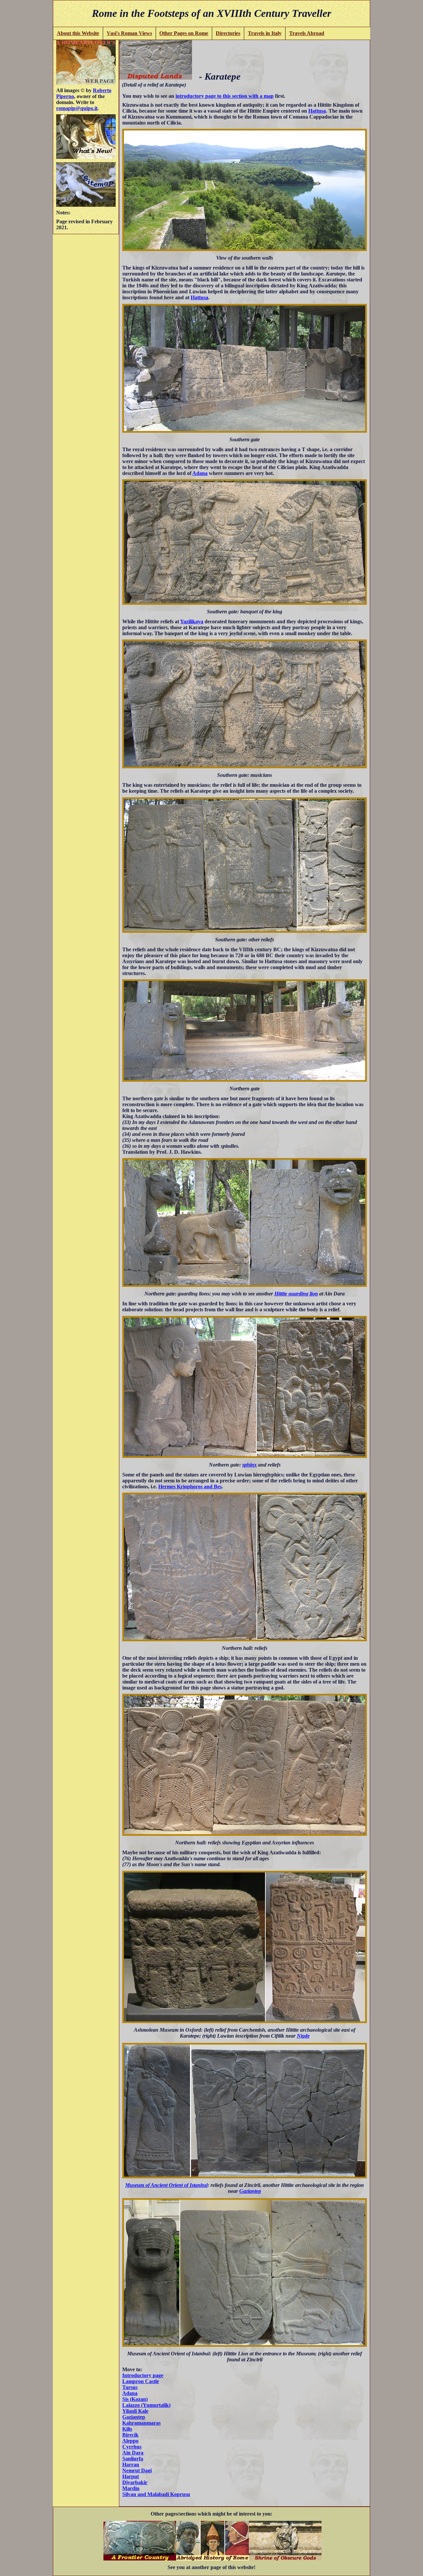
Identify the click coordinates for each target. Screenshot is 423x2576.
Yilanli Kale (135, 2411)
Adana (200, 473)
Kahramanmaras (141, 2423)
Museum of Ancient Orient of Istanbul (166, 2185)
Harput (131, 2476)
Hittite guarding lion (296, 1294)
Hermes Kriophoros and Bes (190, 1487)
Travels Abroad (307, 33)
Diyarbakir (135, 2482)
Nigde (303, 2036)
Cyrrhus (132, 2447)
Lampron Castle (141, 2381)
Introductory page (143, 2375)
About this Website (78, 33)
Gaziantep (250, 2191)
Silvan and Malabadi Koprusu (156, 2494)
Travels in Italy (265, 33)
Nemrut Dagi (137, 2470)
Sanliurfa (133, 2459)
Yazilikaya (192, 621)
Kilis (127, 2429)
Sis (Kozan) (135, 2399)
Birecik (130, 2435)
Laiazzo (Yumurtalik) (146, 2405)
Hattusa (317, 111)
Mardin (131, 2488)
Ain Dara (133, 2453)
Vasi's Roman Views (129, 33)
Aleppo (130, 2441)
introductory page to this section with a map (225, 96)
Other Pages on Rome (184, 33)
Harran (131, 2465)
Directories (228, 33)
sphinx (250, 1465)
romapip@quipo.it (77, 108)
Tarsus (130, 2387)
